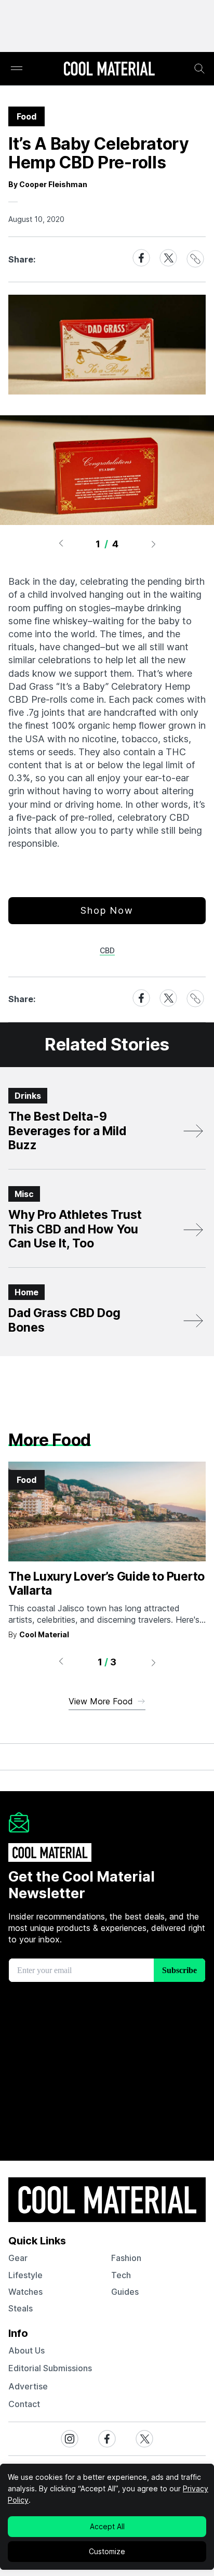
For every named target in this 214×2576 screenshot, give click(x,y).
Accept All (107, 2526)
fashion (126, 2258)
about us (26, 2350)
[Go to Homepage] (109, 70)
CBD (107, 950)
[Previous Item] (61, 544)
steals (21, 2308)
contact (24, 2404)
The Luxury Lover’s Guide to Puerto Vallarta (106, 1584)
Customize (107, 2551)
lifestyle (25, 2275)
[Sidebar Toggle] (17, 69)
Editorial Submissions (50, 2368)
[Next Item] (154, 544)
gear (18, 2258)
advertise (28, 2386)
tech (121, 2275)
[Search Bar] (199, 69)
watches (25, 2292)
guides (125, 2292)
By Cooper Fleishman (48, 184)
